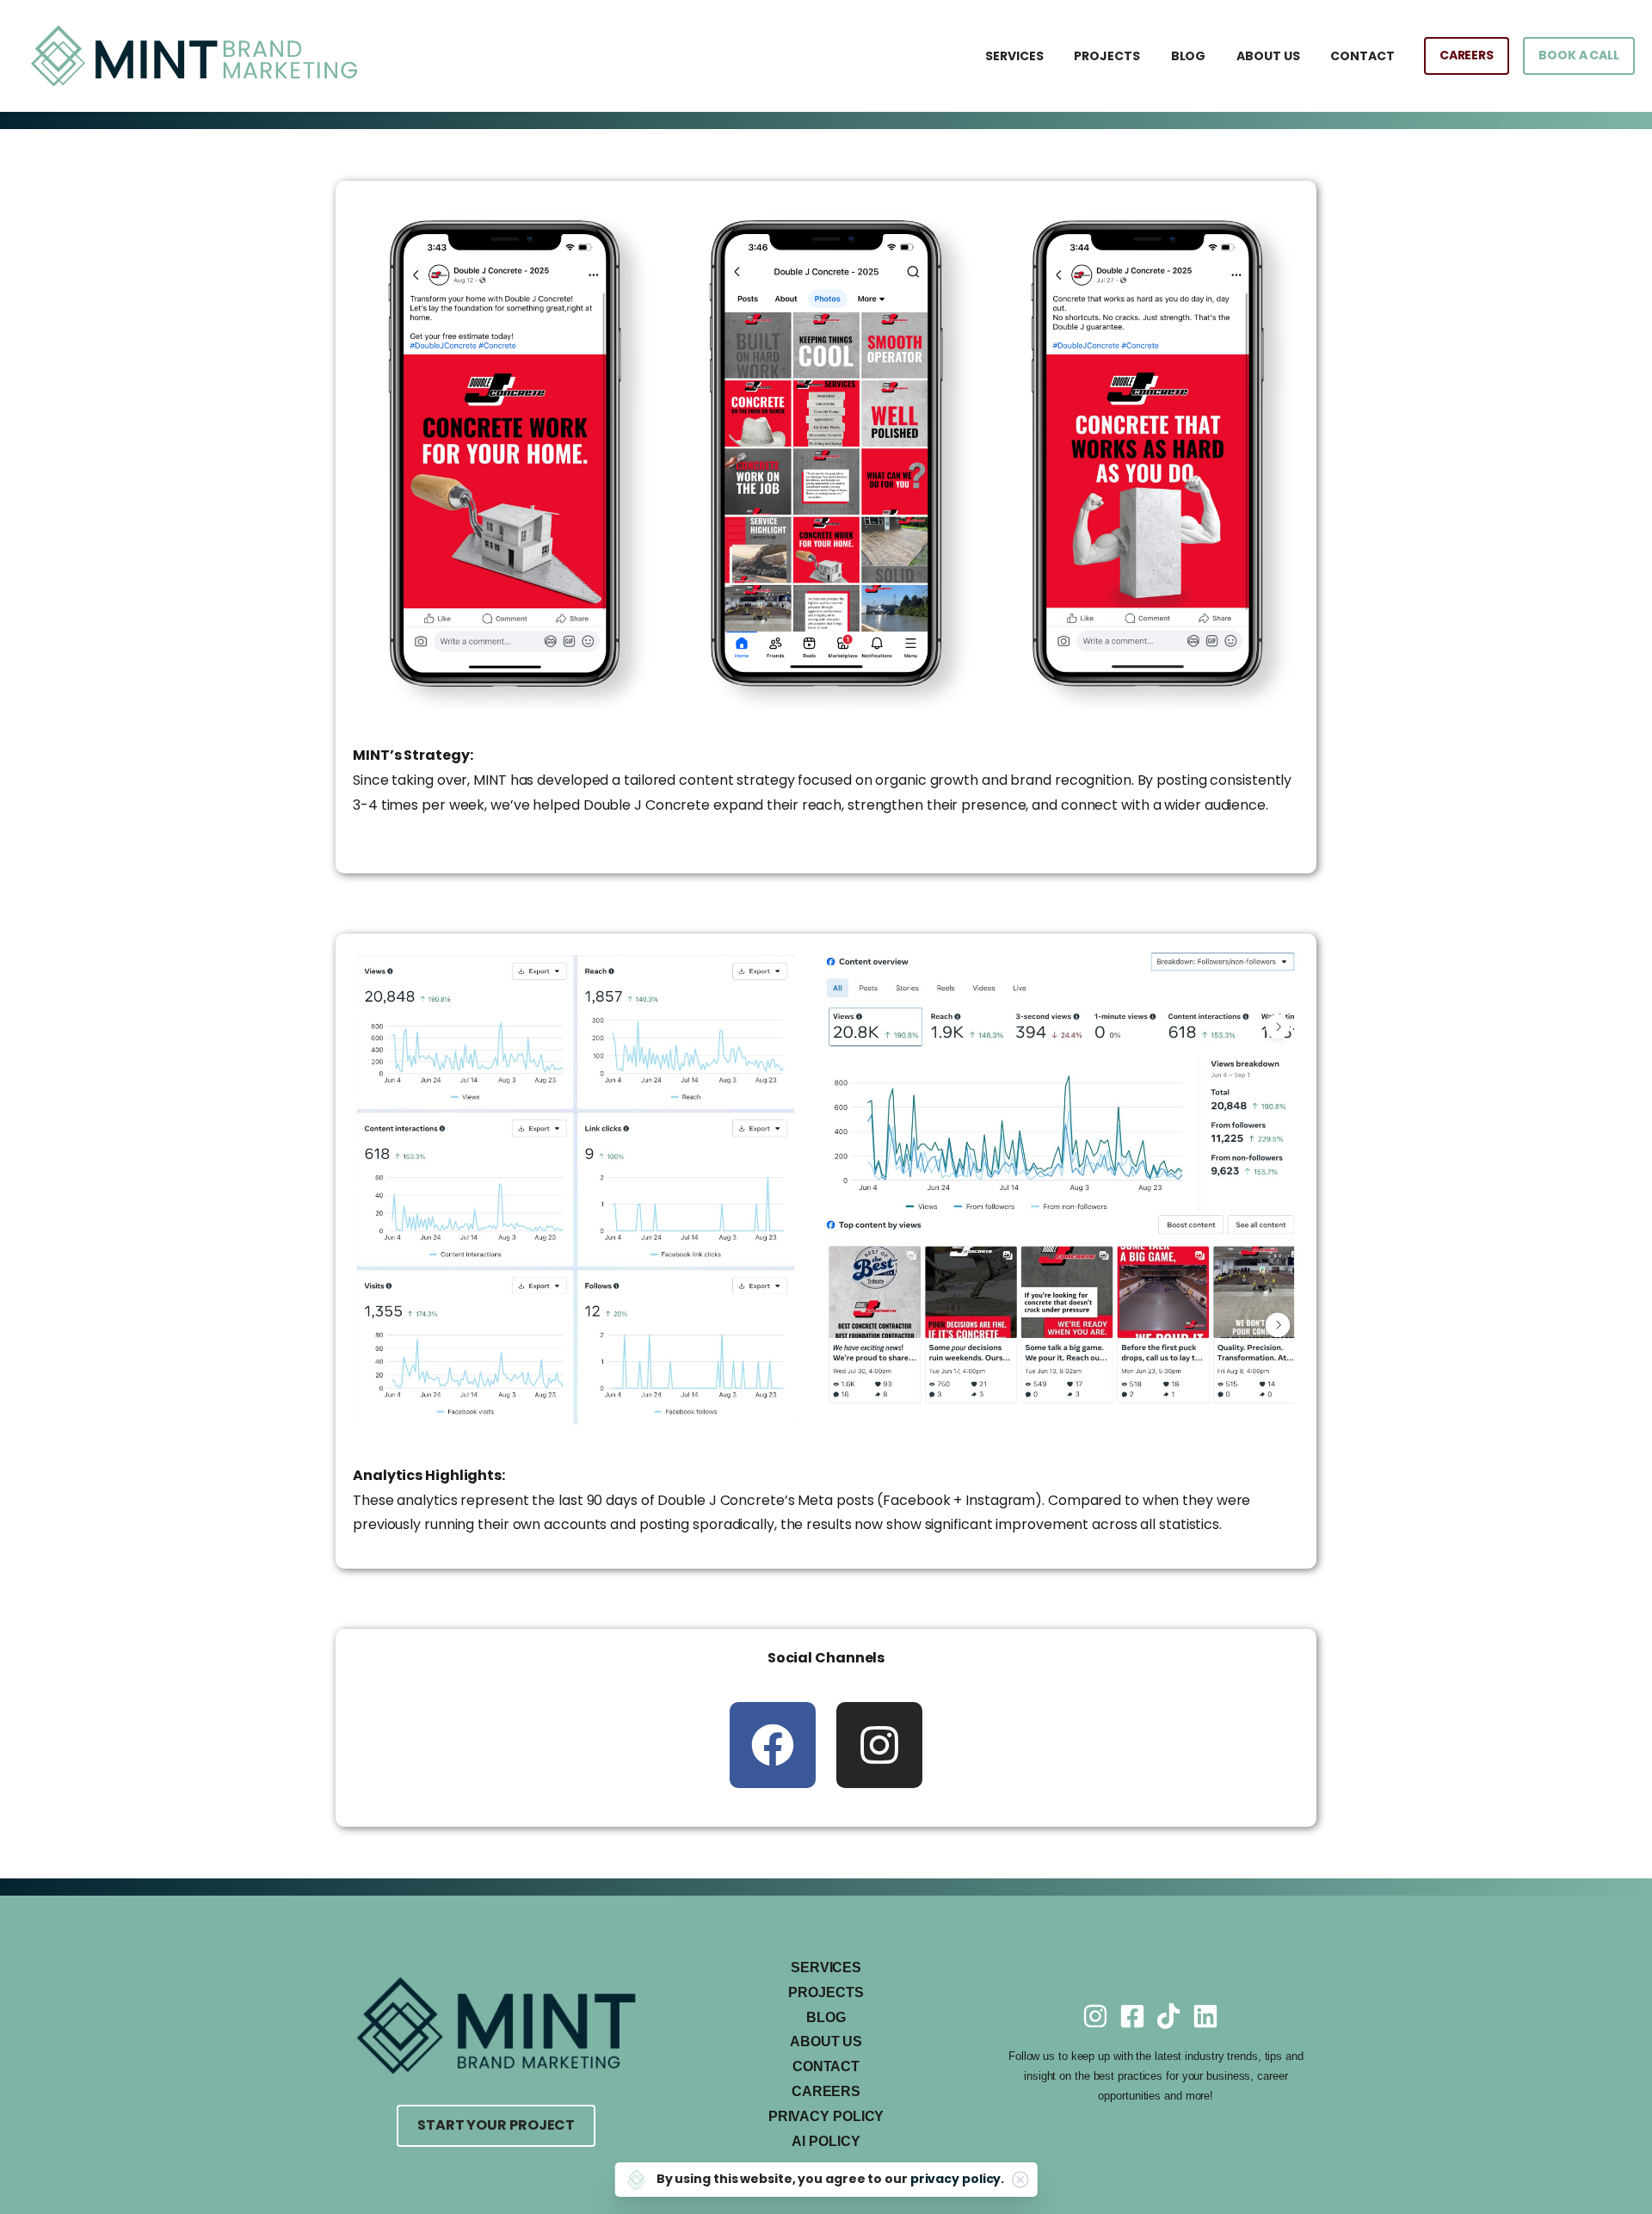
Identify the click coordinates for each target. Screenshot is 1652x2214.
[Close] (1020, 2180)
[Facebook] (773, 1745)
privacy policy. (958, 2179)
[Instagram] (879, 1745)
